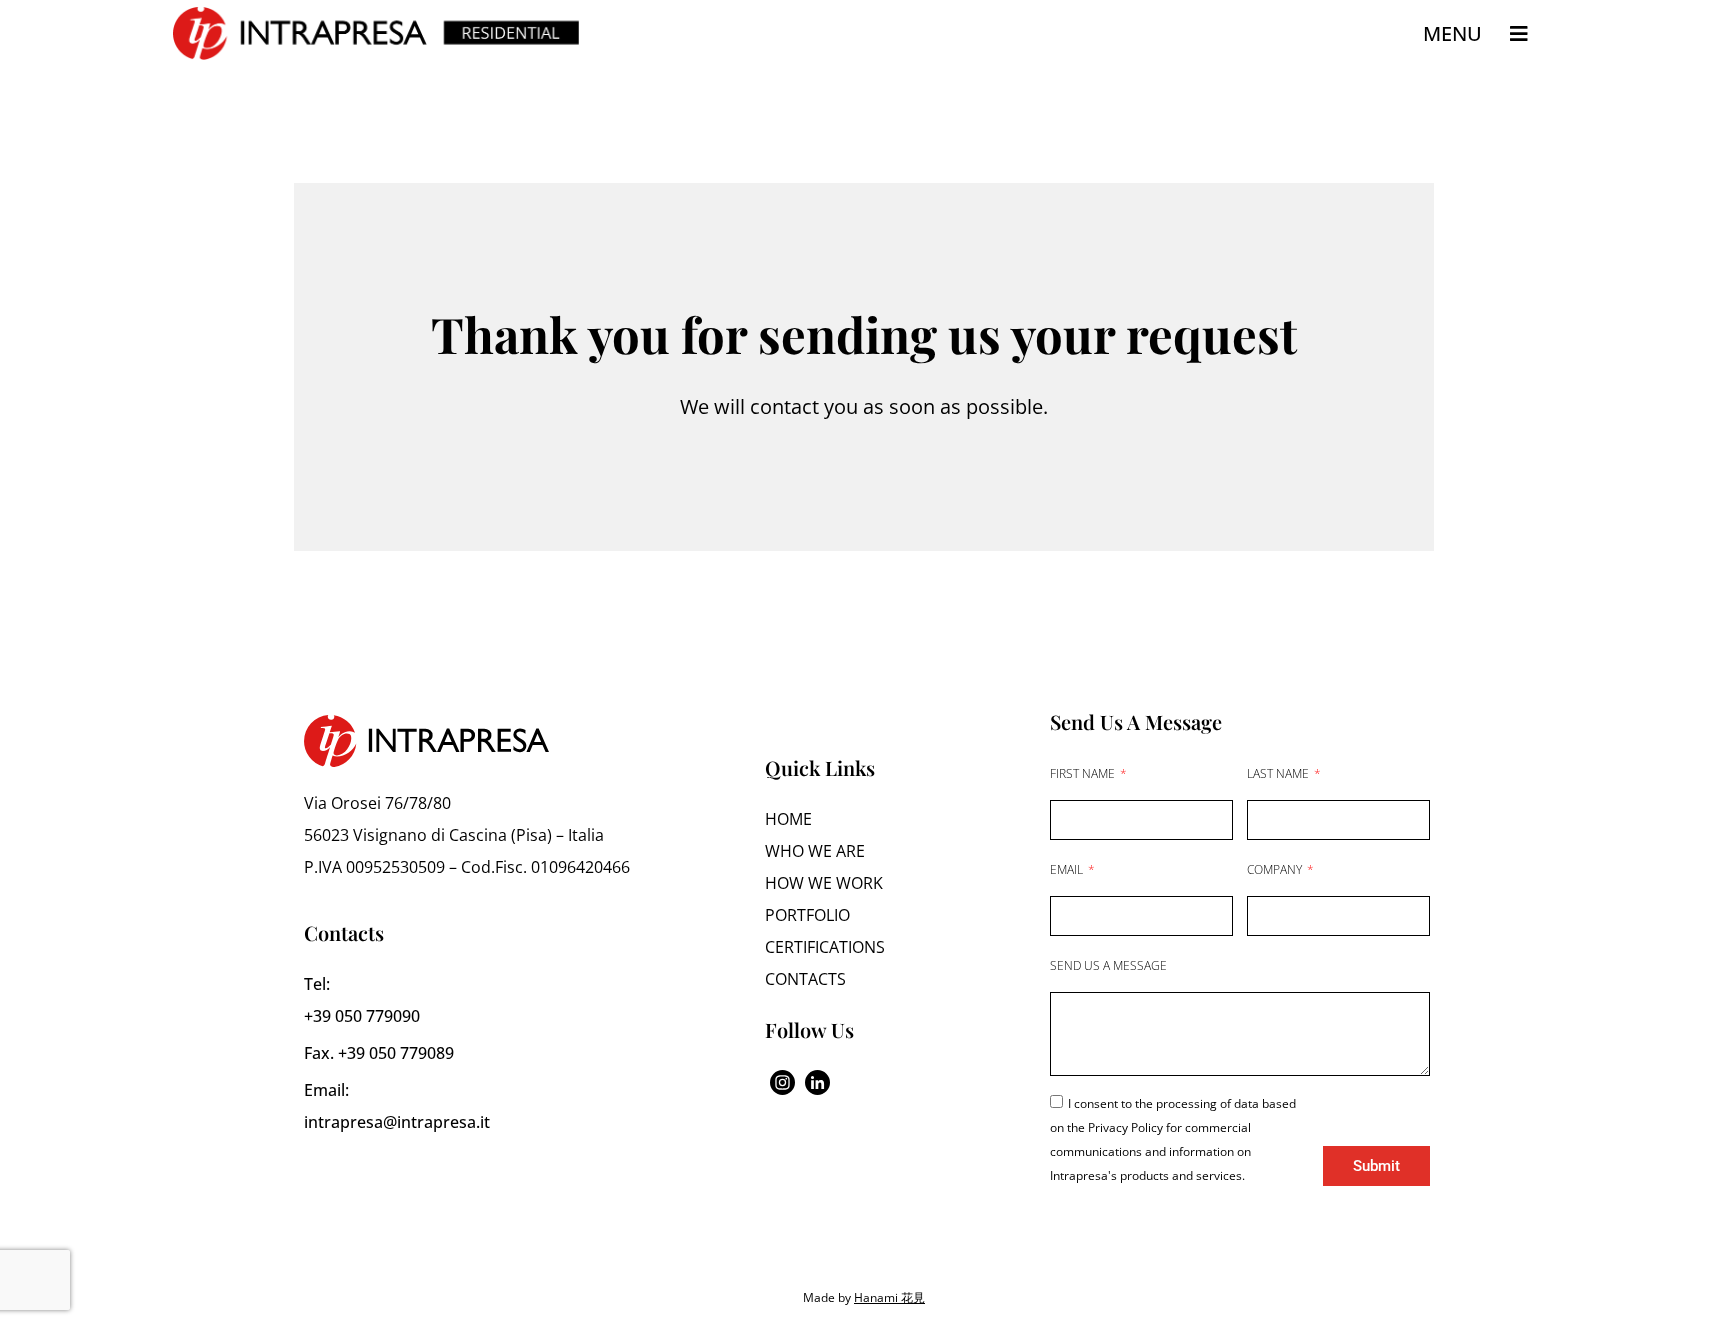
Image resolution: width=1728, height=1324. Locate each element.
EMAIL (1068, 869)
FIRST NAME (1084, 773)
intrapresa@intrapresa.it (397, 1122)
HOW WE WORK (824, 883)
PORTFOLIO (807, 915)
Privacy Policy (1127, 1127)
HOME (788, 819)
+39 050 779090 (362, 1016)
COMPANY (1276, 869)
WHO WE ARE (815, 851)
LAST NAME (1279, 773)
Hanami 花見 (889, 1297)
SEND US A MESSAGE (1108, 965)
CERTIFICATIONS (825, 947)
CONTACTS (805, 979)
